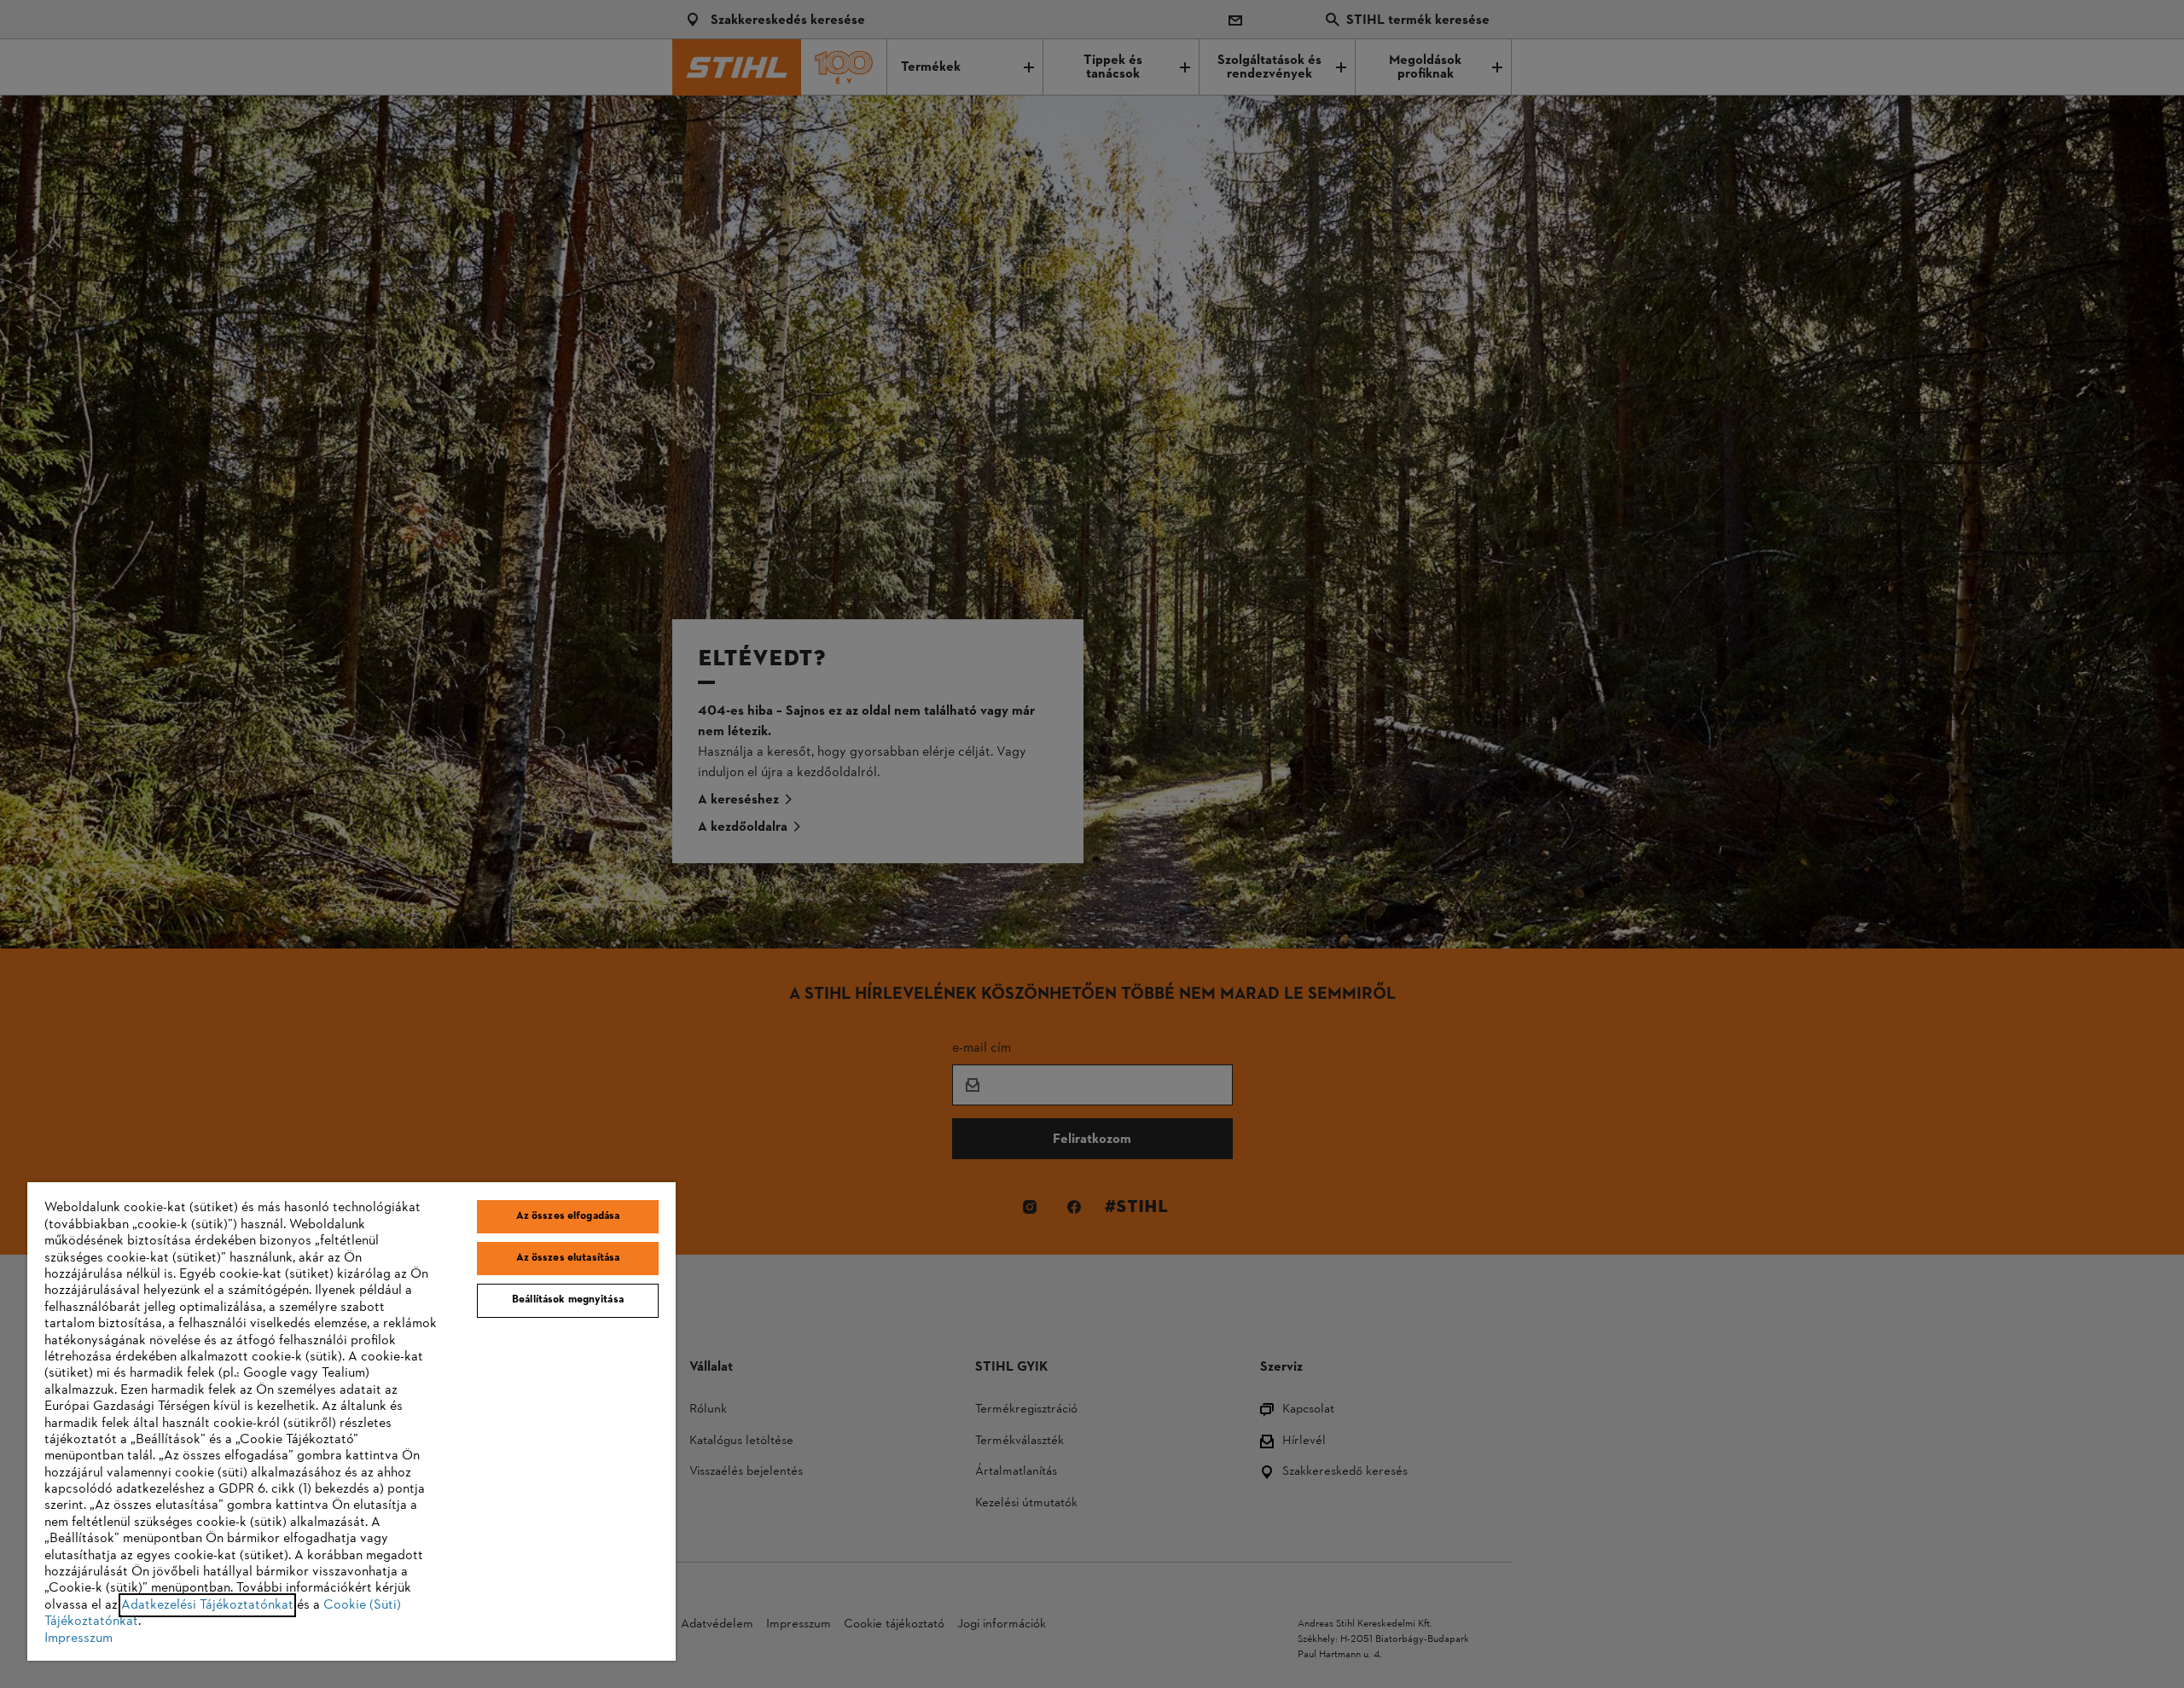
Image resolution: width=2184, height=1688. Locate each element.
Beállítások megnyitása (568, 1300)
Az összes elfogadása (568, 1216)
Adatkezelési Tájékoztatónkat (207, 1605)
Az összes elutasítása (568, 1258)
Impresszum (78, 1639)
